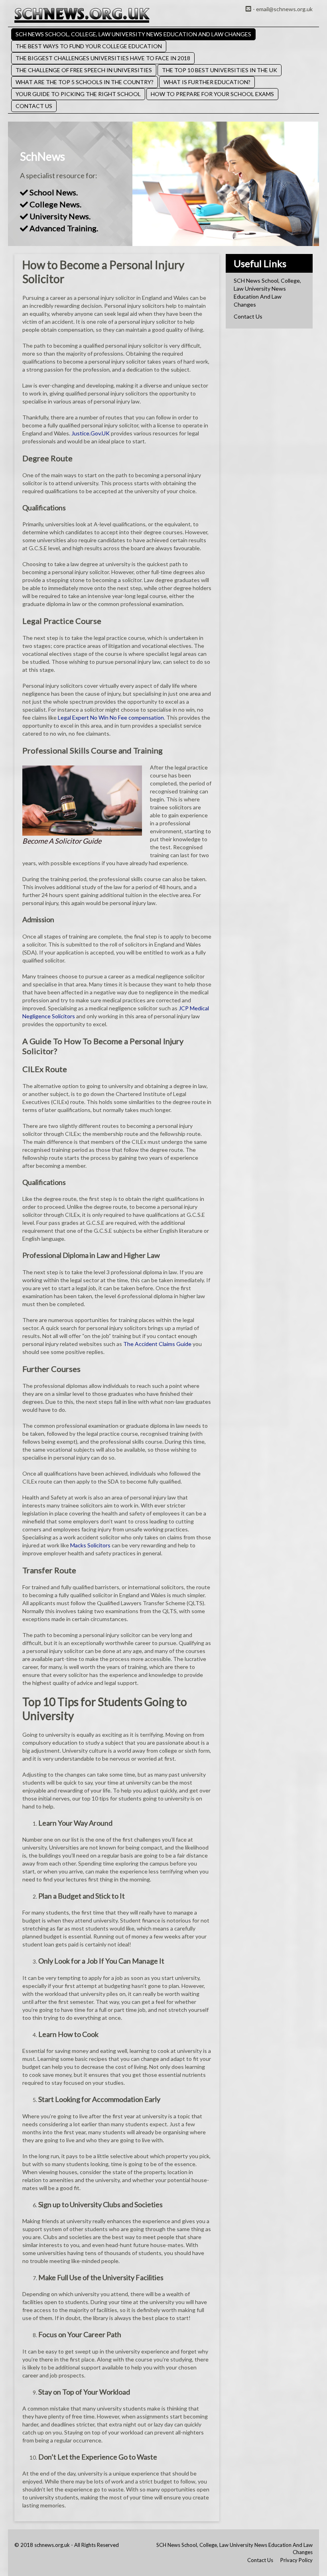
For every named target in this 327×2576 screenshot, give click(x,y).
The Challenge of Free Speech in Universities (84, 70)
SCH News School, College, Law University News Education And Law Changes (133, 34)
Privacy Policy (296, 2560)
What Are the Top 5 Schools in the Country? (85, 82)
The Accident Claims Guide (157, 1344)
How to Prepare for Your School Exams (212, 94)
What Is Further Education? (207, 82)
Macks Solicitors (90, 1545)
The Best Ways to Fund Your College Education (89, 46)
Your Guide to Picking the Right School (78, 94)
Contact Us (34, 106)
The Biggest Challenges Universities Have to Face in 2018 (103, 58)
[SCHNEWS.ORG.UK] (82, 15)
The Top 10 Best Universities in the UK (220, 70)
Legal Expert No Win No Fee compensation (111, 717)
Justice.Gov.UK (91, 433)
